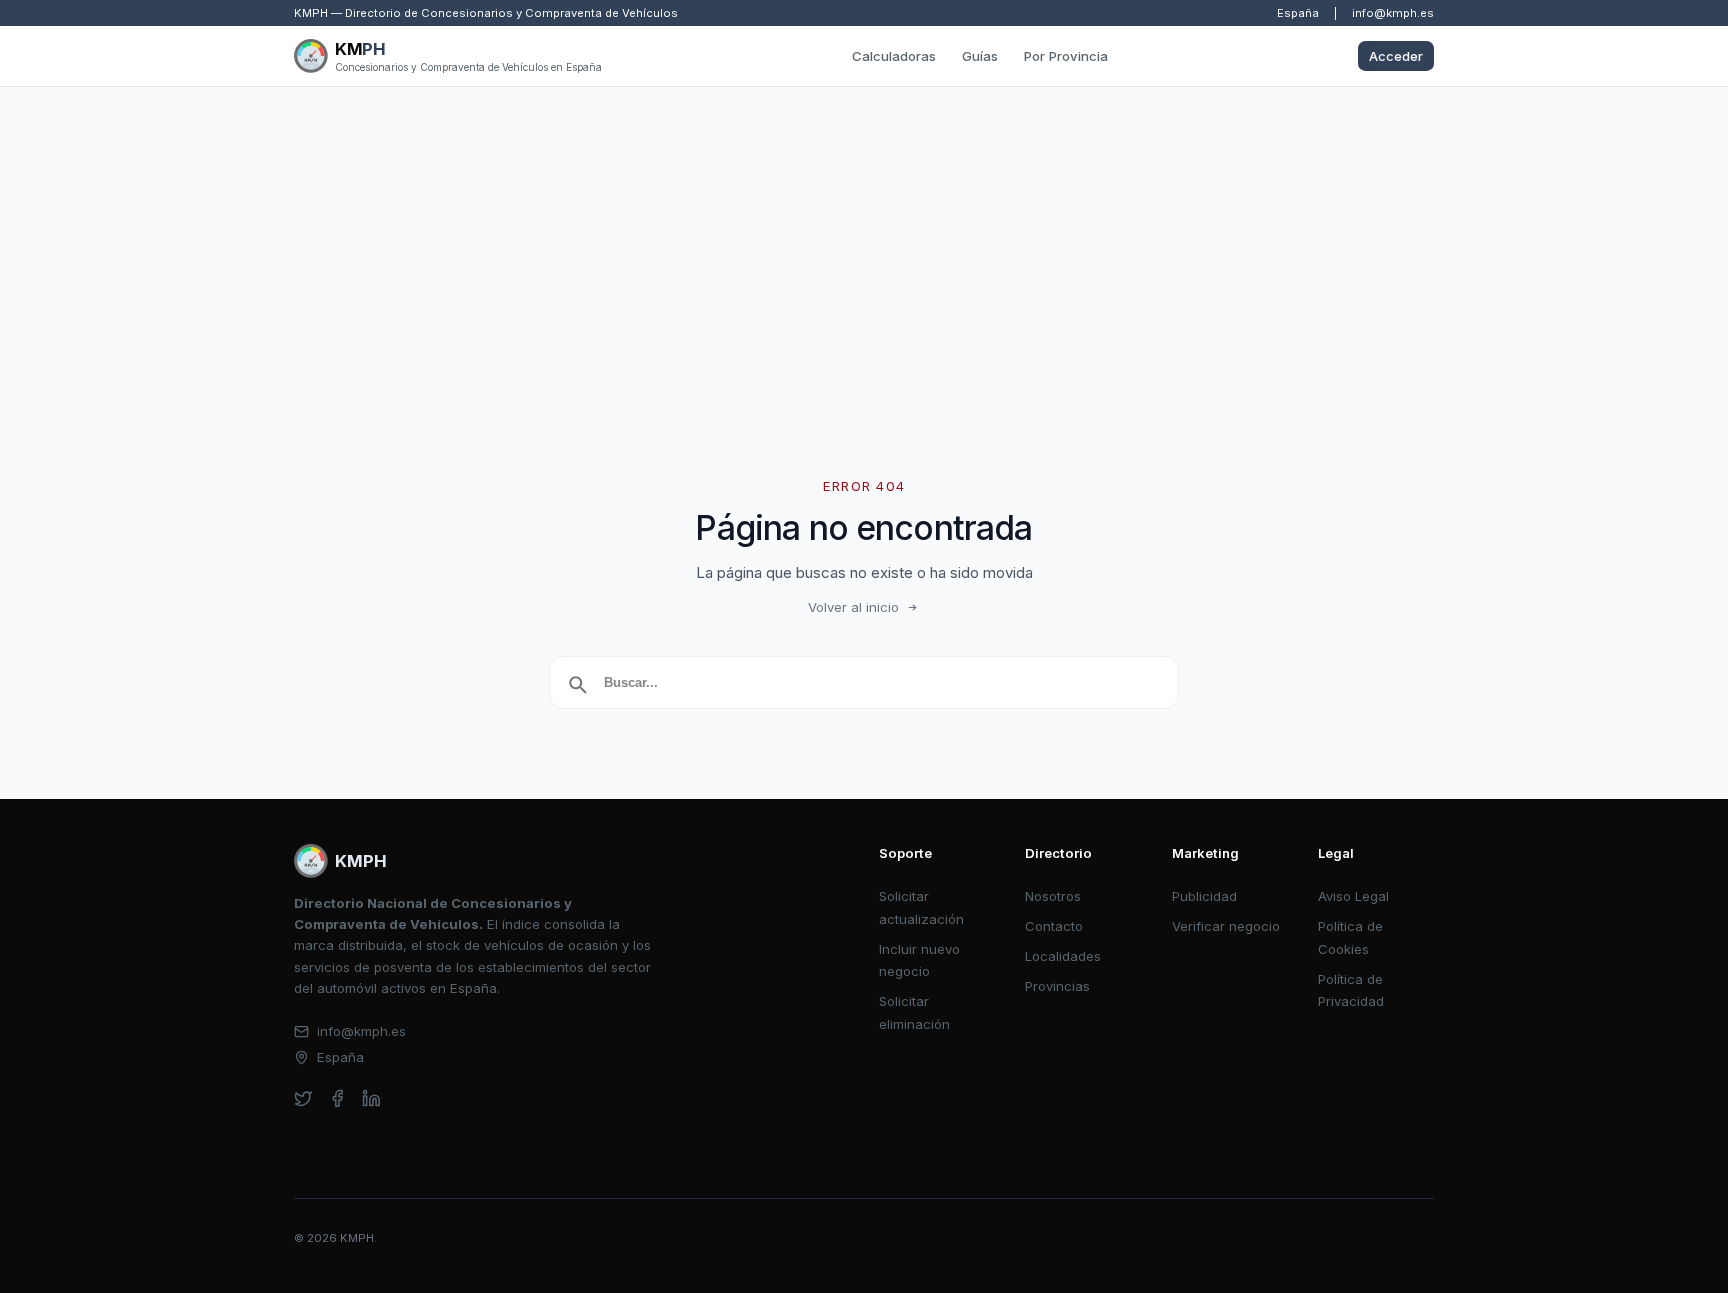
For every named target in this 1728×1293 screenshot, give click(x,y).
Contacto (1054, 926)
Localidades (1063, 956)
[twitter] (303, 1098)
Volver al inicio (853, 607)
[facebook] (337, 1098)
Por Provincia (1066, 56)
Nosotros (1053, 896)
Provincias (1057, 986)
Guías (980, 56)
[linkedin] (371, 1098)
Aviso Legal (1353, 896)
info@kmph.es (1393, 13)
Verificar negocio (1226, 926)
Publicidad (1204, 896)
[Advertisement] (864, 237)
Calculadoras (894, 56)
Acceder (1396, 56)
